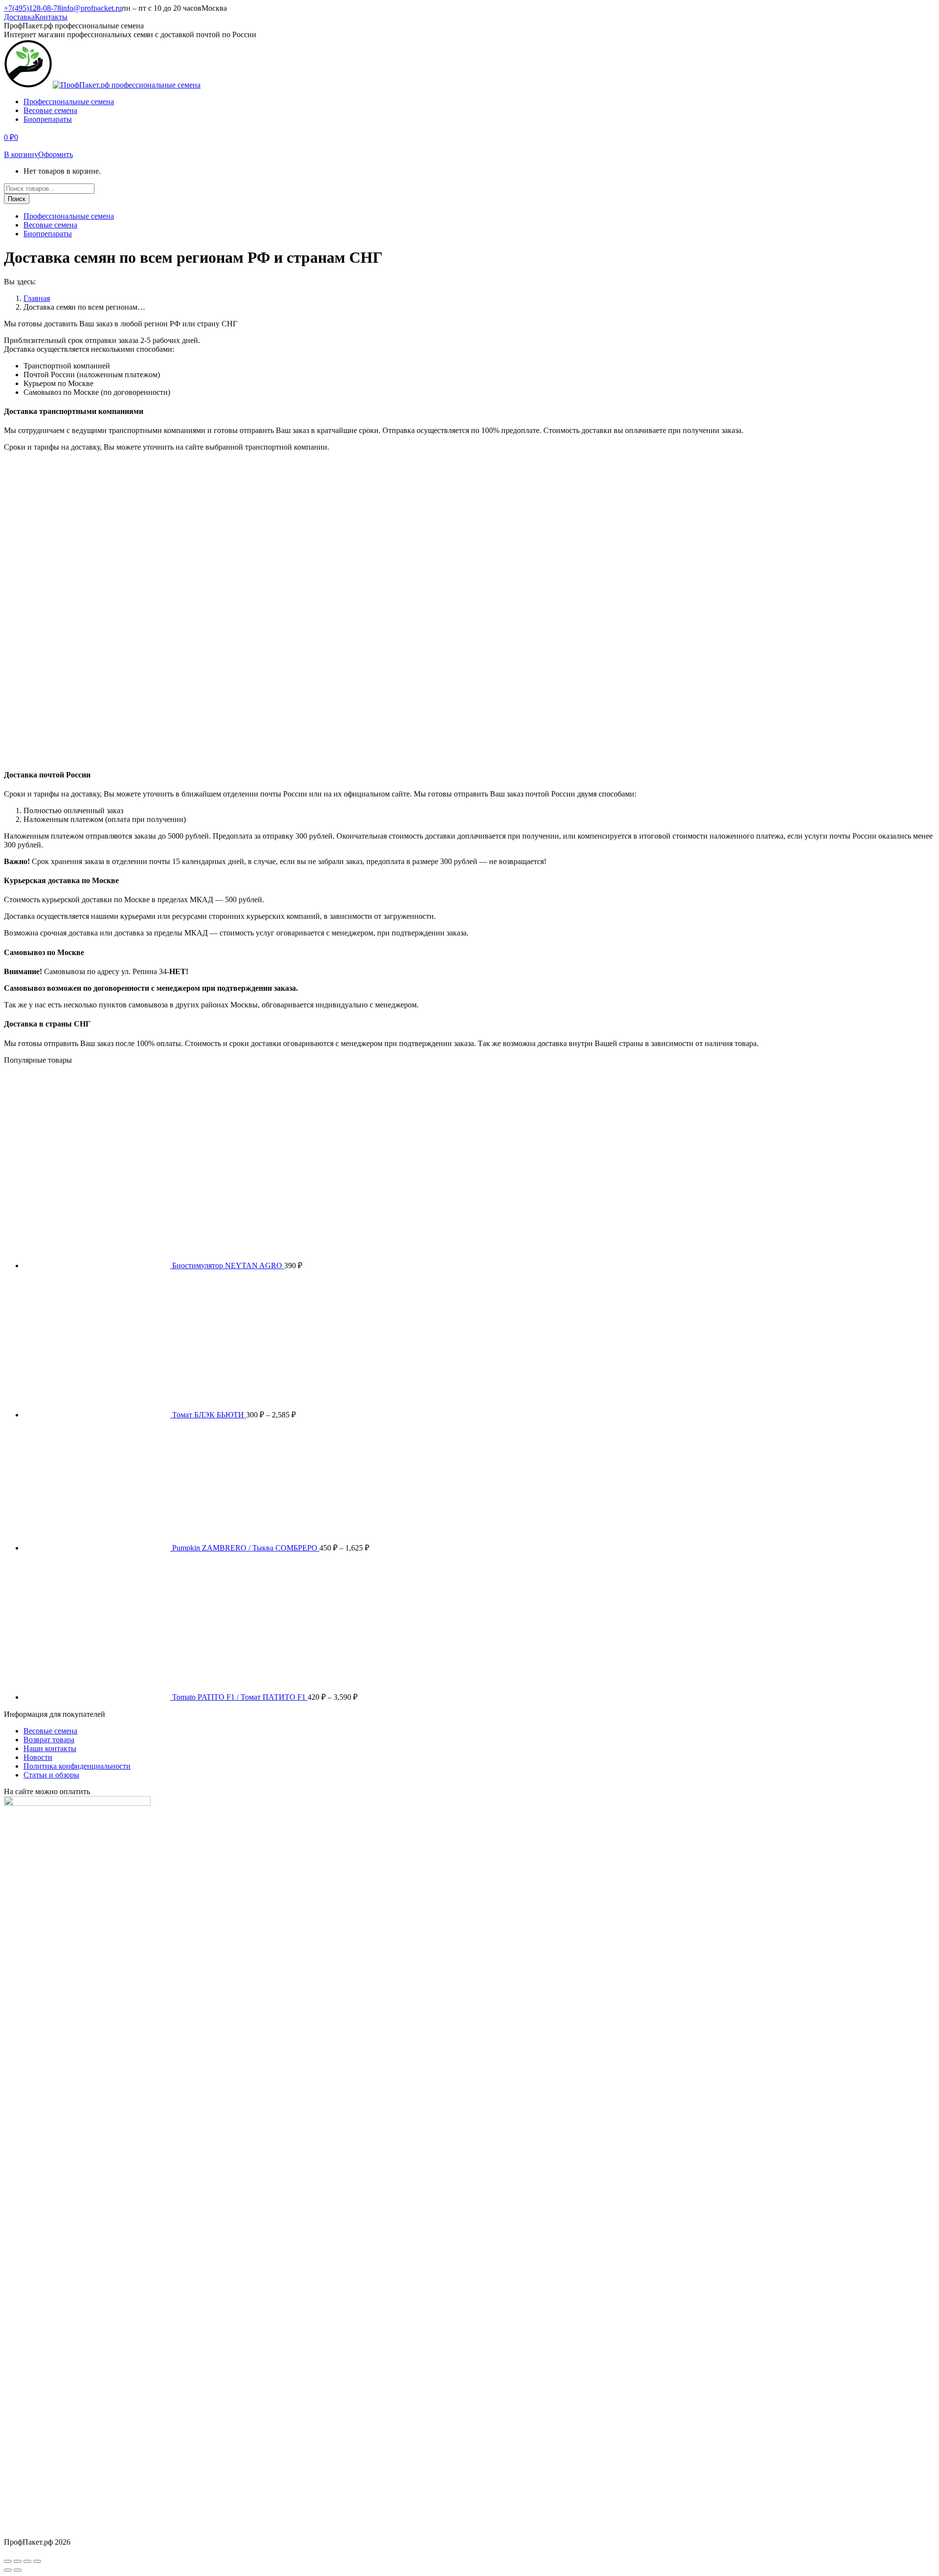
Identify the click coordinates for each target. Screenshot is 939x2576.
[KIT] (28, 623)
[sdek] (36, 535)
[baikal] (34, 755)
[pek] (27, 579)
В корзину (21, 154)
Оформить (56, 154)
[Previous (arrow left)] (8, 2570)
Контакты (51, 17)
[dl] (39, 711)
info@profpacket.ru (91, 8)
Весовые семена (50, 1731)
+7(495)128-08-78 (33, 8)
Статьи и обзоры (51, 1775)
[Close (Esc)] (8, 2561)
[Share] (18, 2561)
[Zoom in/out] (37, 2561)
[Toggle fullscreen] (27, 2561)
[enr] (54, 667)
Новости (38, 1757)
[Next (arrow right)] (18, 2570)
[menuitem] (69, 102)
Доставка (19, 17)
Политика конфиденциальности (77, 1766)
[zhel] (28, 491)
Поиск (17, 199)
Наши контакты (50, 1748)
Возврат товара (49, 1740)
